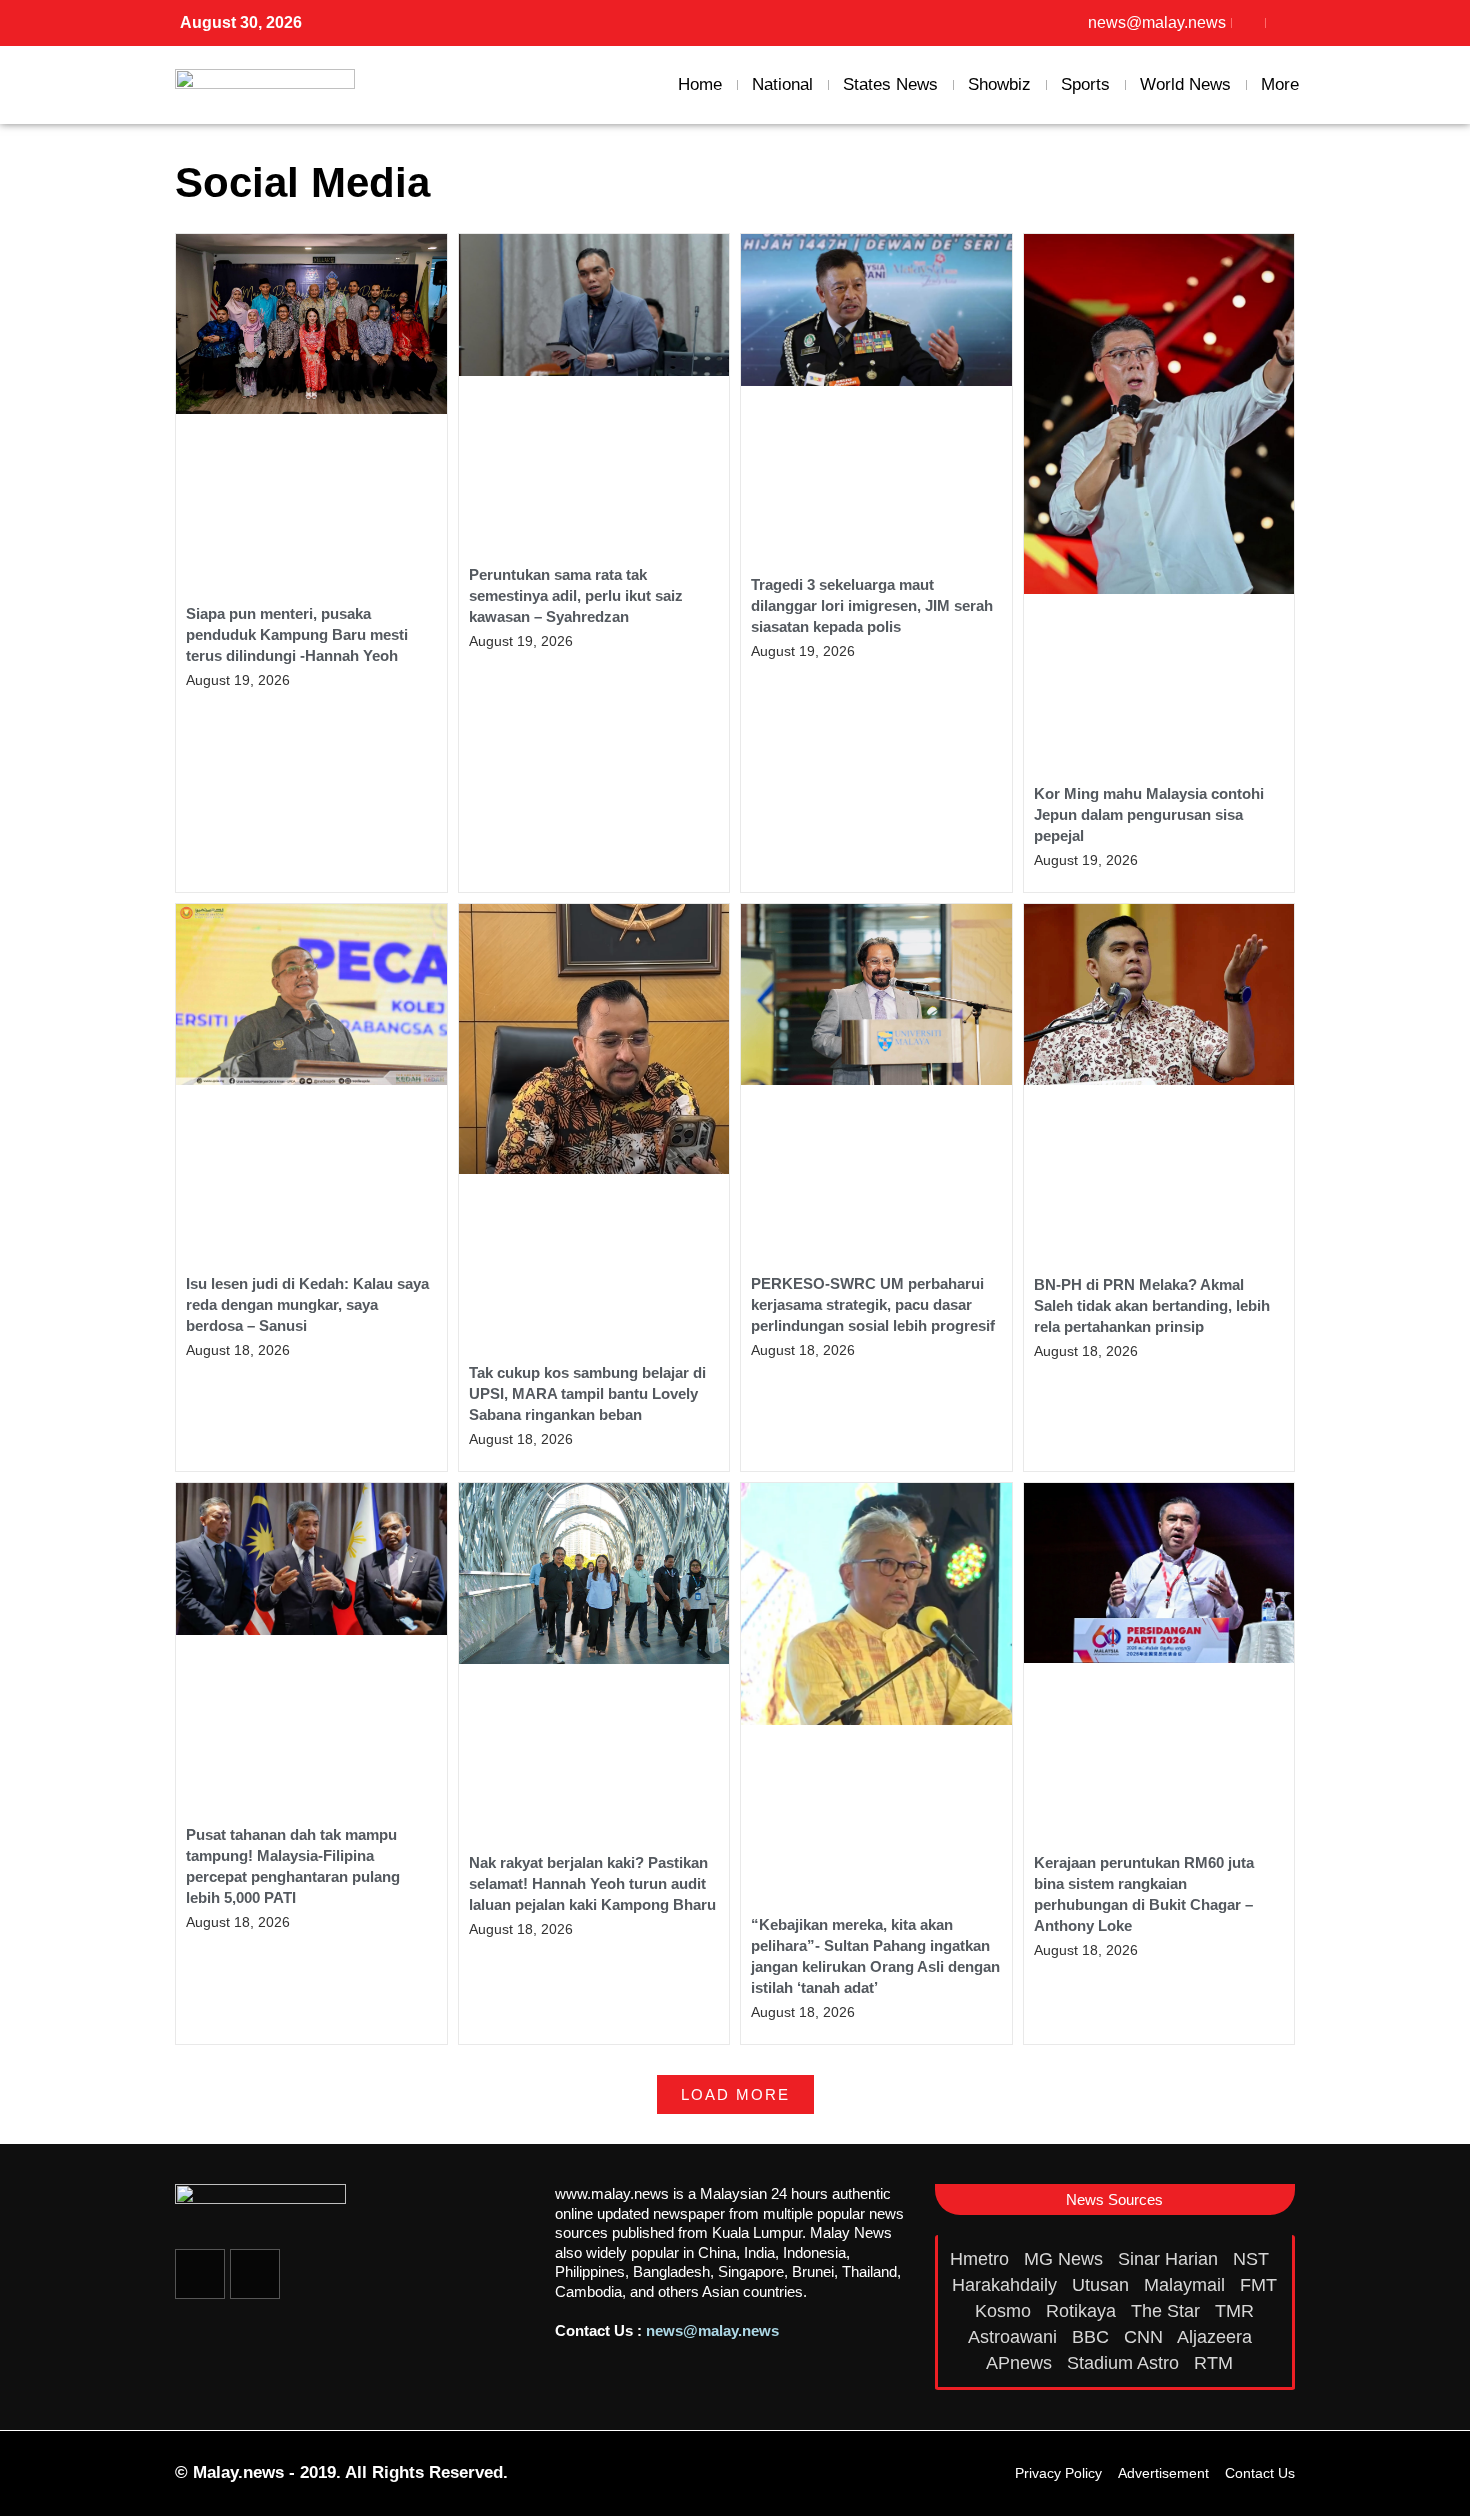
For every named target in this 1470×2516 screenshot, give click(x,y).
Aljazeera (1217, 2337)
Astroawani (1015, 2337)
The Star (1168, 2311)
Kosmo (1005, 2311)
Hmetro (982, 2259)
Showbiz (999, 84)
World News (1185, 84)
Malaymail (1187, 2285)
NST (1253, 2259)
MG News (1066, 2259)
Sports (1085, 84)
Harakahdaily (1007, 2285)
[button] (735, 2094)
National (782, 84)
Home (700, 84)
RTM (1216, 2363)
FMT (1258, 2285)
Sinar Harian (1170, 2259)
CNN (1146, 2337)
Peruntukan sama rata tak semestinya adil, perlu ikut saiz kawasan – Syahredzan (576, 595)
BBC (1093, 2337)
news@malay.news (712, 2330)
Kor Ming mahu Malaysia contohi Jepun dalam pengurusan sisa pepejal (1149, 814)
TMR (1237, 2311)
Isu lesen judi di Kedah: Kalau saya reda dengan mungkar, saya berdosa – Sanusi (307, 1304)
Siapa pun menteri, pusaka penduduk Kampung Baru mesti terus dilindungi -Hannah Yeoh (297, 634)
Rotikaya (1083, 2311)
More (1280, 84)
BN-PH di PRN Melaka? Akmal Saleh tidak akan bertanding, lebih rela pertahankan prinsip (1152, 1305)
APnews (1021, 2363)
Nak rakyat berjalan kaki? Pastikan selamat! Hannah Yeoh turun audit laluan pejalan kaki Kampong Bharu (592, 1883)
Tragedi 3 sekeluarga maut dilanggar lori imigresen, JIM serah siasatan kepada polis (872, 605)
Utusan (1103, 2285)
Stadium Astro (1125, 2363)
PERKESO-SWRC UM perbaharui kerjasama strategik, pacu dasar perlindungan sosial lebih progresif (873, 1304)
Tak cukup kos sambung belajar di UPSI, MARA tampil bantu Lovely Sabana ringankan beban (587, 1393)
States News (890, 84)
